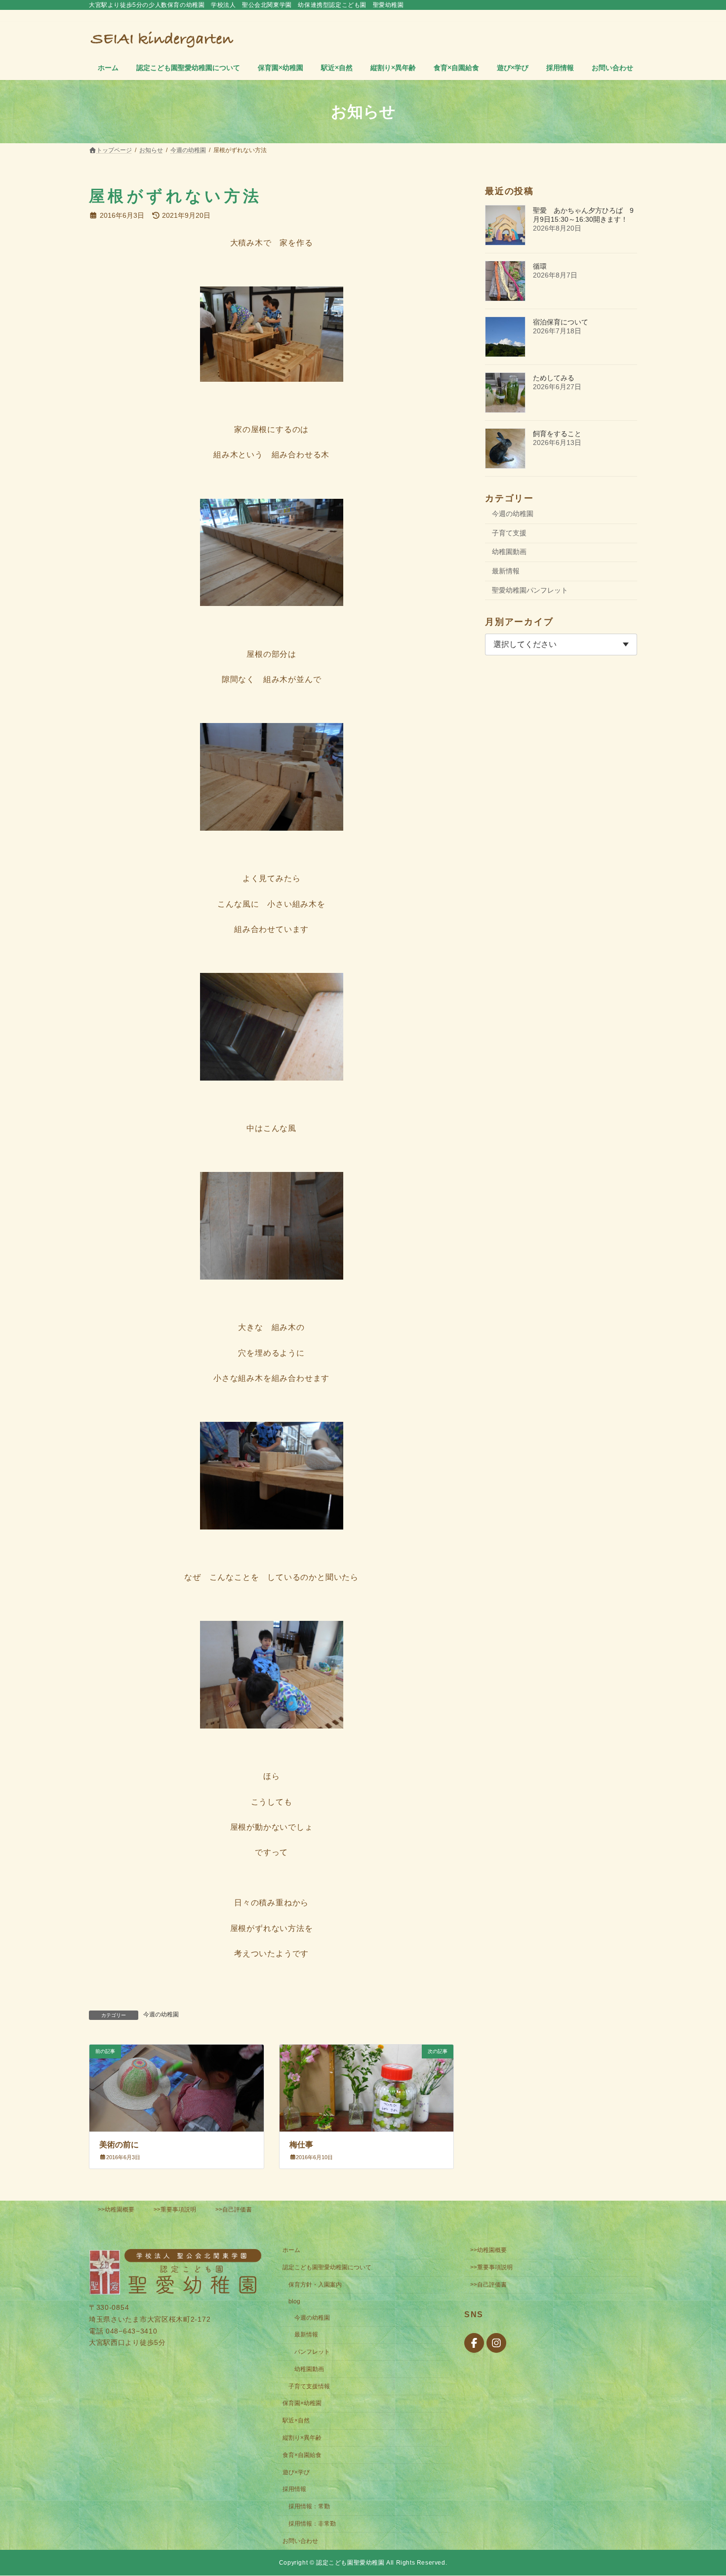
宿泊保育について (561, 322)
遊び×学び (296, 2472)
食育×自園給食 (302, 2455)
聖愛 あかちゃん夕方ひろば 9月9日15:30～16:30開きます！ (583, 215)
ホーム (291, 2251)
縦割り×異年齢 (302, 2438)
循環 (540, 266)
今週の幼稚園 (161, 2014)
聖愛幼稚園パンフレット (530, 590)
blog (294, 2301)
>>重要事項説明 (175, 2210)
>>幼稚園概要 (116, 2210)
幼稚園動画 (509, 552)
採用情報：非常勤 (312, 2524)
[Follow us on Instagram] (496, 2343)
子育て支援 (509, 533)
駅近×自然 (296, 2421)
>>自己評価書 (234, 2210)
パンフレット (312, 2352)
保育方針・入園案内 (315, 2285)
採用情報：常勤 (309, 2507)
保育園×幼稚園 (302, 2404)
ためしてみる (554, 378)
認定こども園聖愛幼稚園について (327, 2268)
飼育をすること (557, 434)
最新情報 (506, 571)
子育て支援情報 (309, 2386)
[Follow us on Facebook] (474, 2343)
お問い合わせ (300, 2541)
